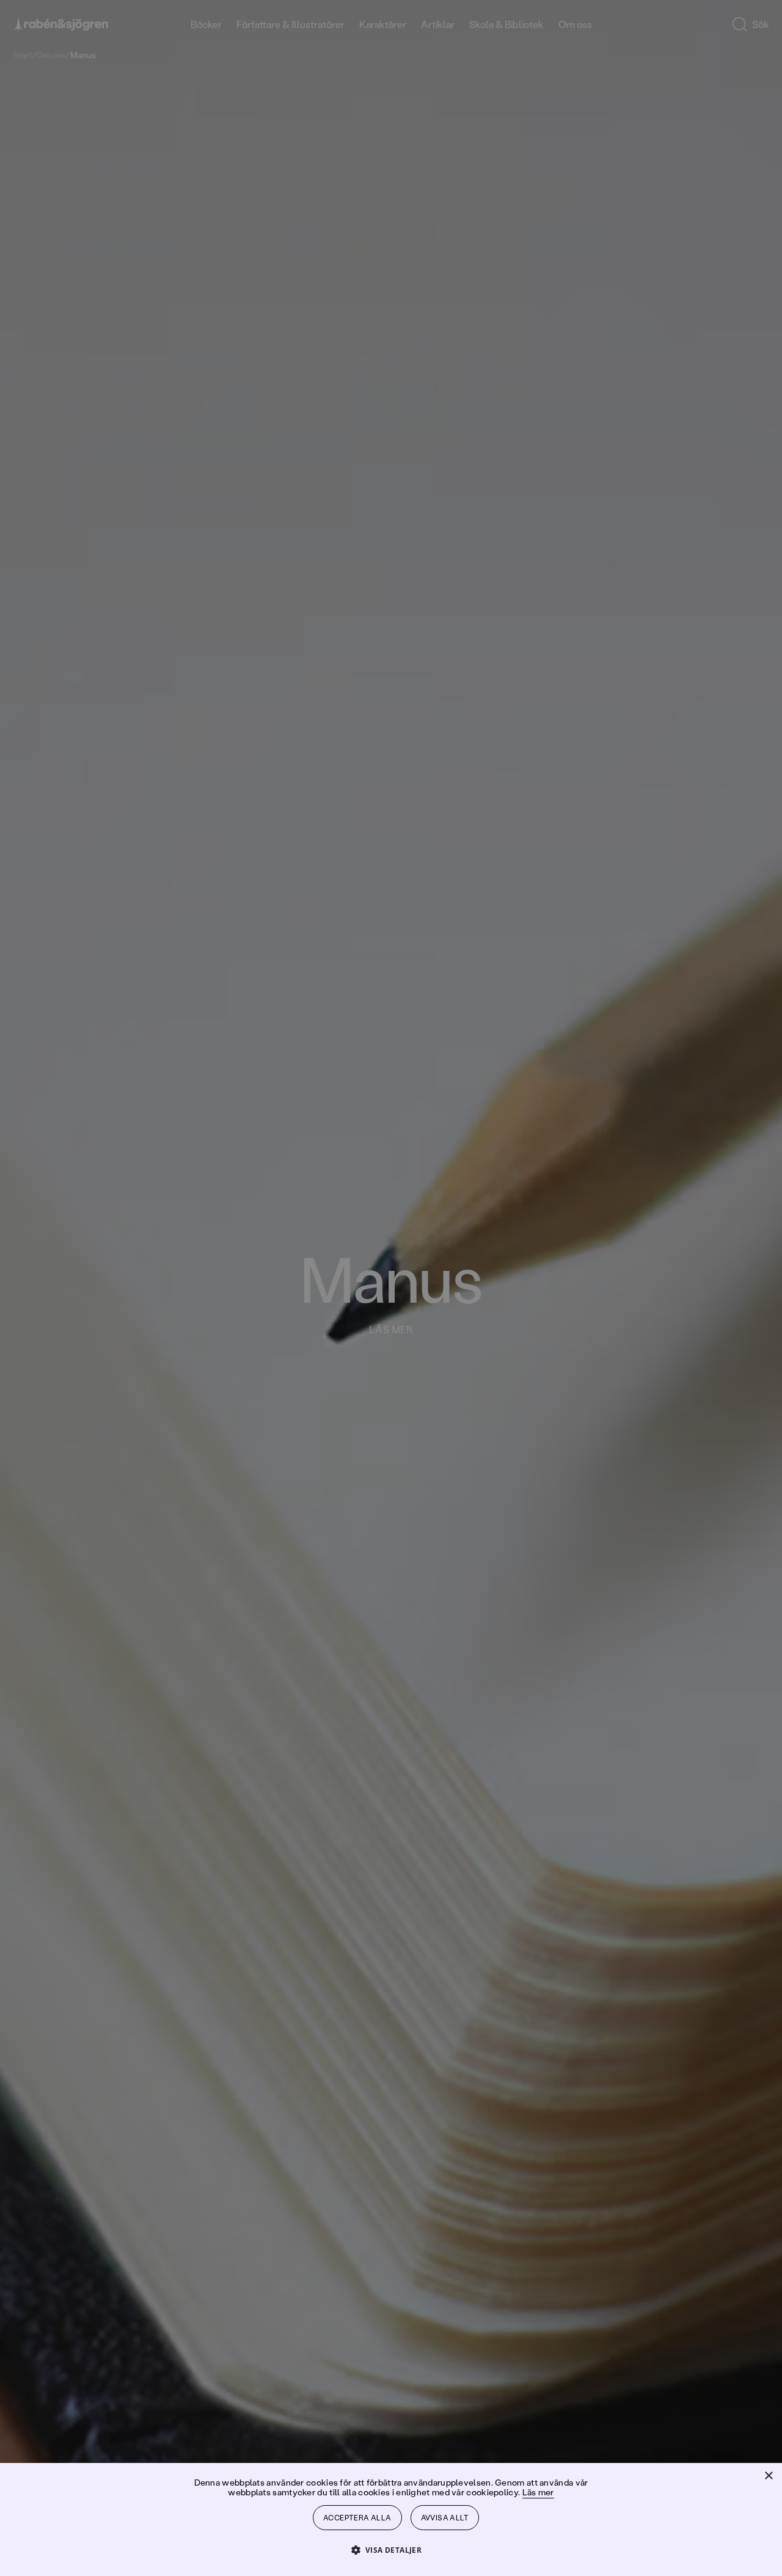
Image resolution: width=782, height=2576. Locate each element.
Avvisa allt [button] (445, 2518)
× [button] (768, 2476)
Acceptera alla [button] (357, 2518)
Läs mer (538, 2492)
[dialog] (391, 1288)
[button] (391, 2549)
